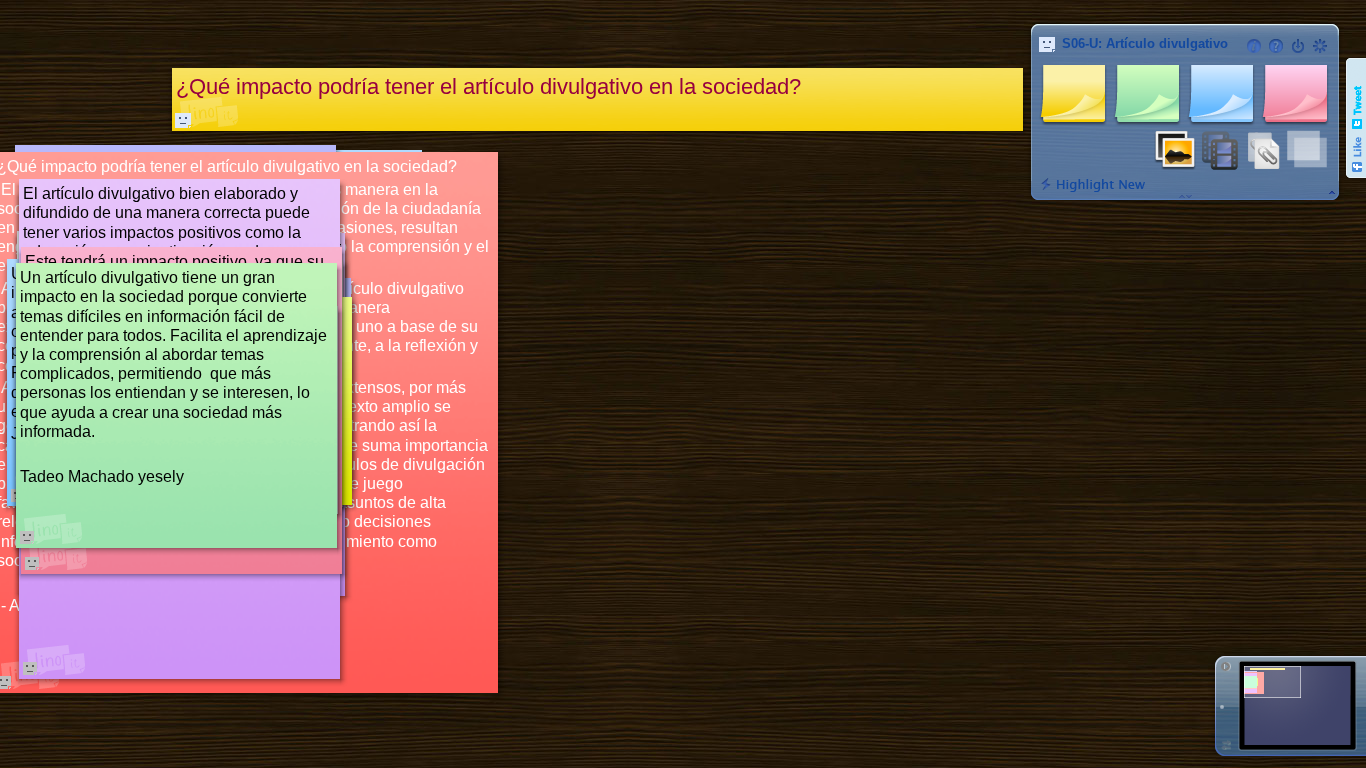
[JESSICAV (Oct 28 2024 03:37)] (183, 120)
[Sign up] (1320, 46)
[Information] (1254, 46)
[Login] (1298, 46)
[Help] (1276, 46)
